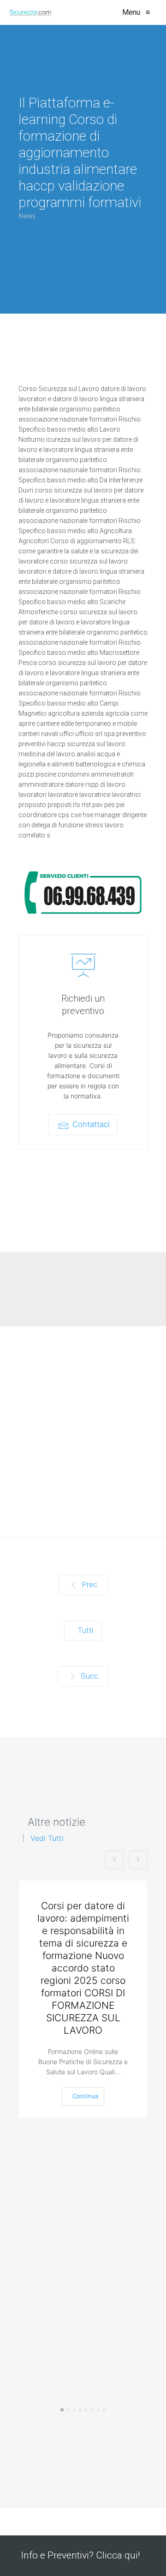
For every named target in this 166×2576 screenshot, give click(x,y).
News (27, 216)
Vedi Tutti (47, 1838)
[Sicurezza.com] (30, 12)
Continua (85, 2096)
